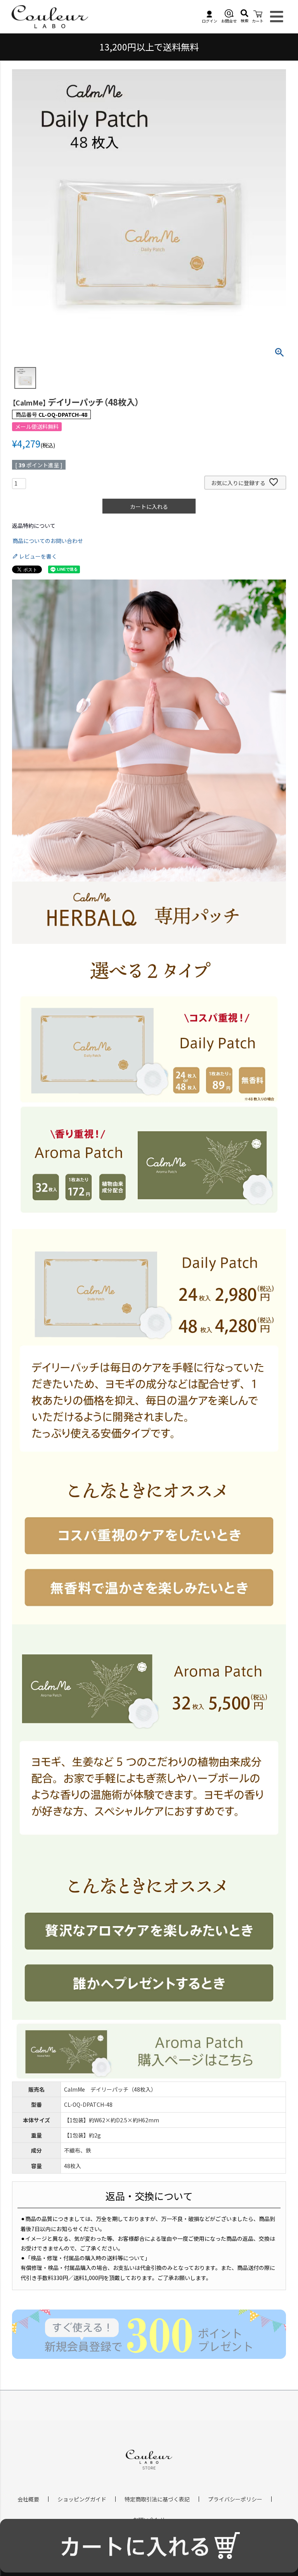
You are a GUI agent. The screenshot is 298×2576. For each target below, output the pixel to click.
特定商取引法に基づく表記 (157, 2499)
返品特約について (34, 526)
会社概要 (28, 2499)
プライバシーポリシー (235, 2499)
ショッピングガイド (82, 2499)
